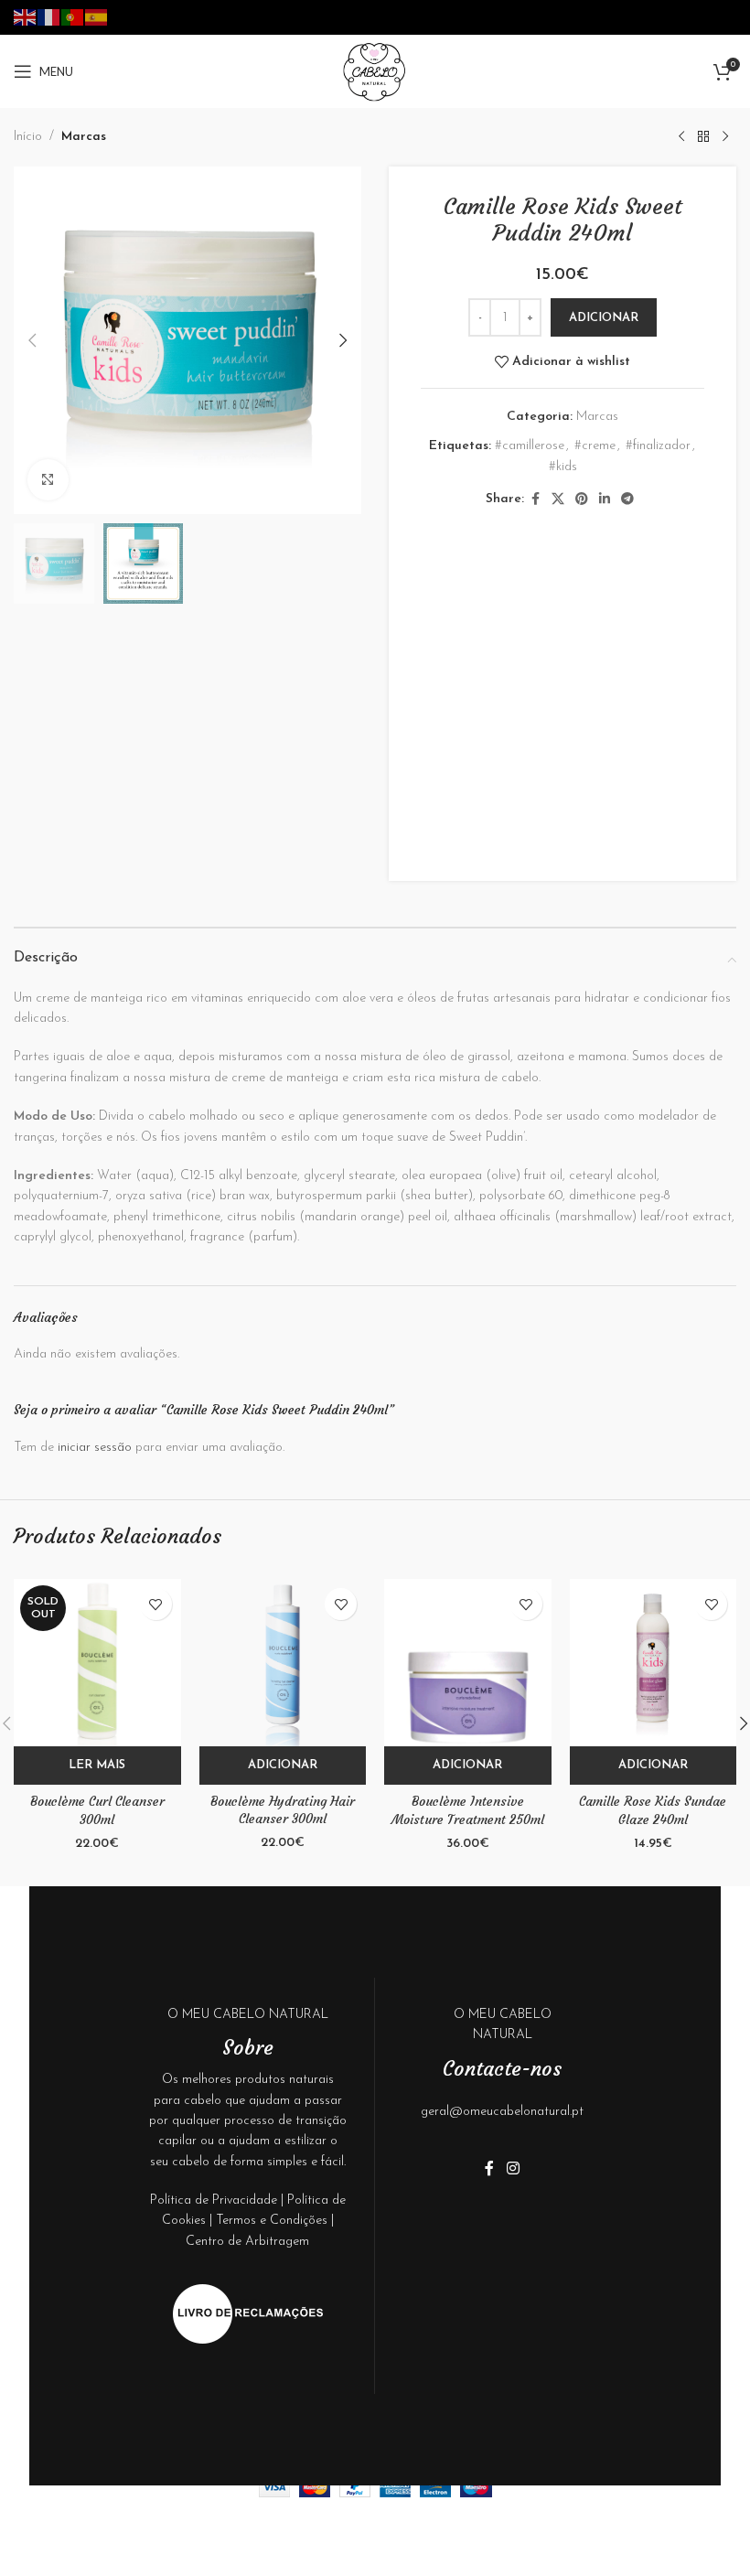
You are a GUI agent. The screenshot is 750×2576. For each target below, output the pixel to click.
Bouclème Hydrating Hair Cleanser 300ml (283, 1810)
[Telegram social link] (627, 500)
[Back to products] (703, 137)
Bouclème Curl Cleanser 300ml (97, 1810)
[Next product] (725, 137)
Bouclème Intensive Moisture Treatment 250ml (468, 1810)
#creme (595, 446)
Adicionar (604, 318)
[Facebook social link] (535, 500)
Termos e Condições (272, 2221)
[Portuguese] (73, 16)
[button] (32, 340)
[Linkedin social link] (605, 500)
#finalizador (658, 446)
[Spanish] (97, 16)
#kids (563, 467)
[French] (49, 16)
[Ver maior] (48, 480)
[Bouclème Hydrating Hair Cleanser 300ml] (283, 1662)
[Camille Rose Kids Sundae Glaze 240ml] (654, 1663)
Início (28, 137)
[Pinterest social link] (582, 500)
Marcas (84, 137)
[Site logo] (375, 71)
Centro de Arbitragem (247, 2242)
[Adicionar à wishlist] (156, 1604)
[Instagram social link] (513, 2169)
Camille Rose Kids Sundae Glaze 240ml (653, 1810)
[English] (26, 16)
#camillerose (530, 446)
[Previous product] (681, 137)
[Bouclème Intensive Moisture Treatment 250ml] (468, 1663)
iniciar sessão (95, 1448)
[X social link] (558, 500)
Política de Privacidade (214, 2200)
